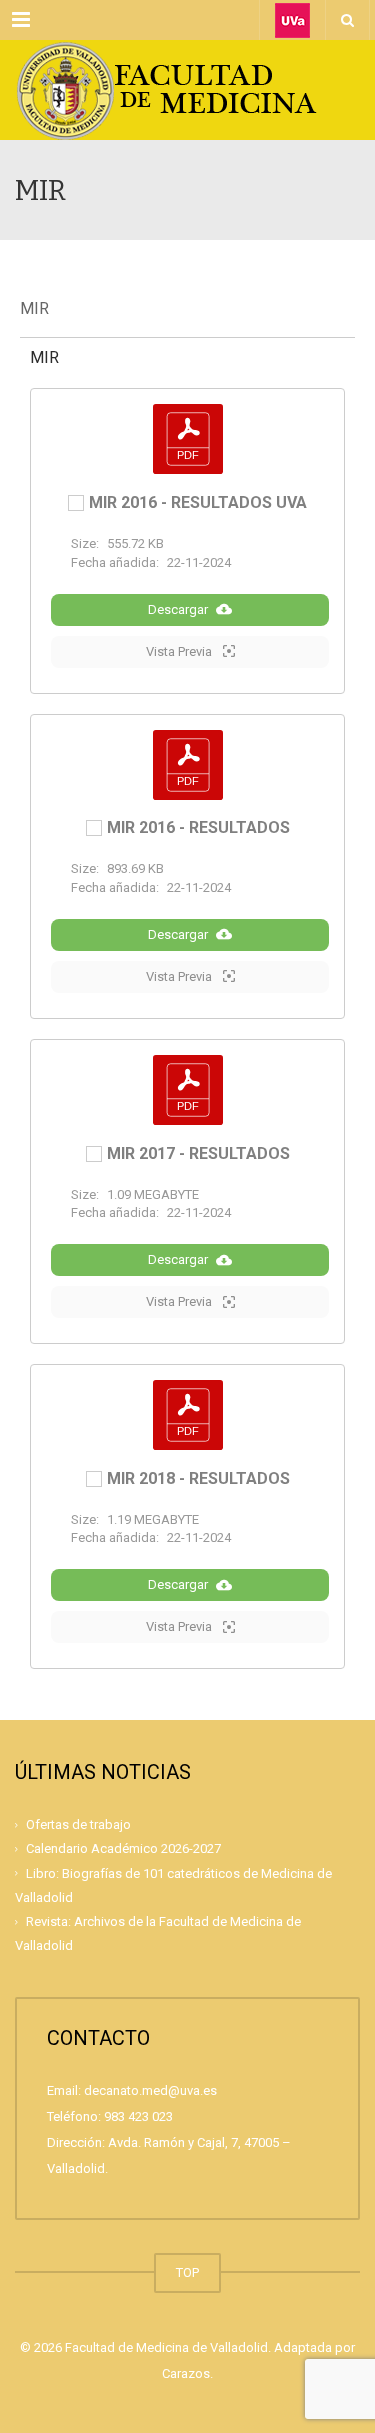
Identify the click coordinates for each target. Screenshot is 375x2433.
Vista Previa (180, 651)
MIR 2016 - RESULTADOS (198, 828)
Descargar (178, 609)
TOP (187, 2272)
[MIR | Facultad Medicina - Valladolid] (187, 90)
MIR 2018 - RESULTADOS (198, 1479)
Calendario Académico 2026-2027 (123, 1848)
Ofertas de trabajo (78, 1824)
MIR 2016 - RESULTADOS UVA (198, 503)
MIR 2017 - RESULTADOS (198, 1154)
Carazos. (187, 2373)
